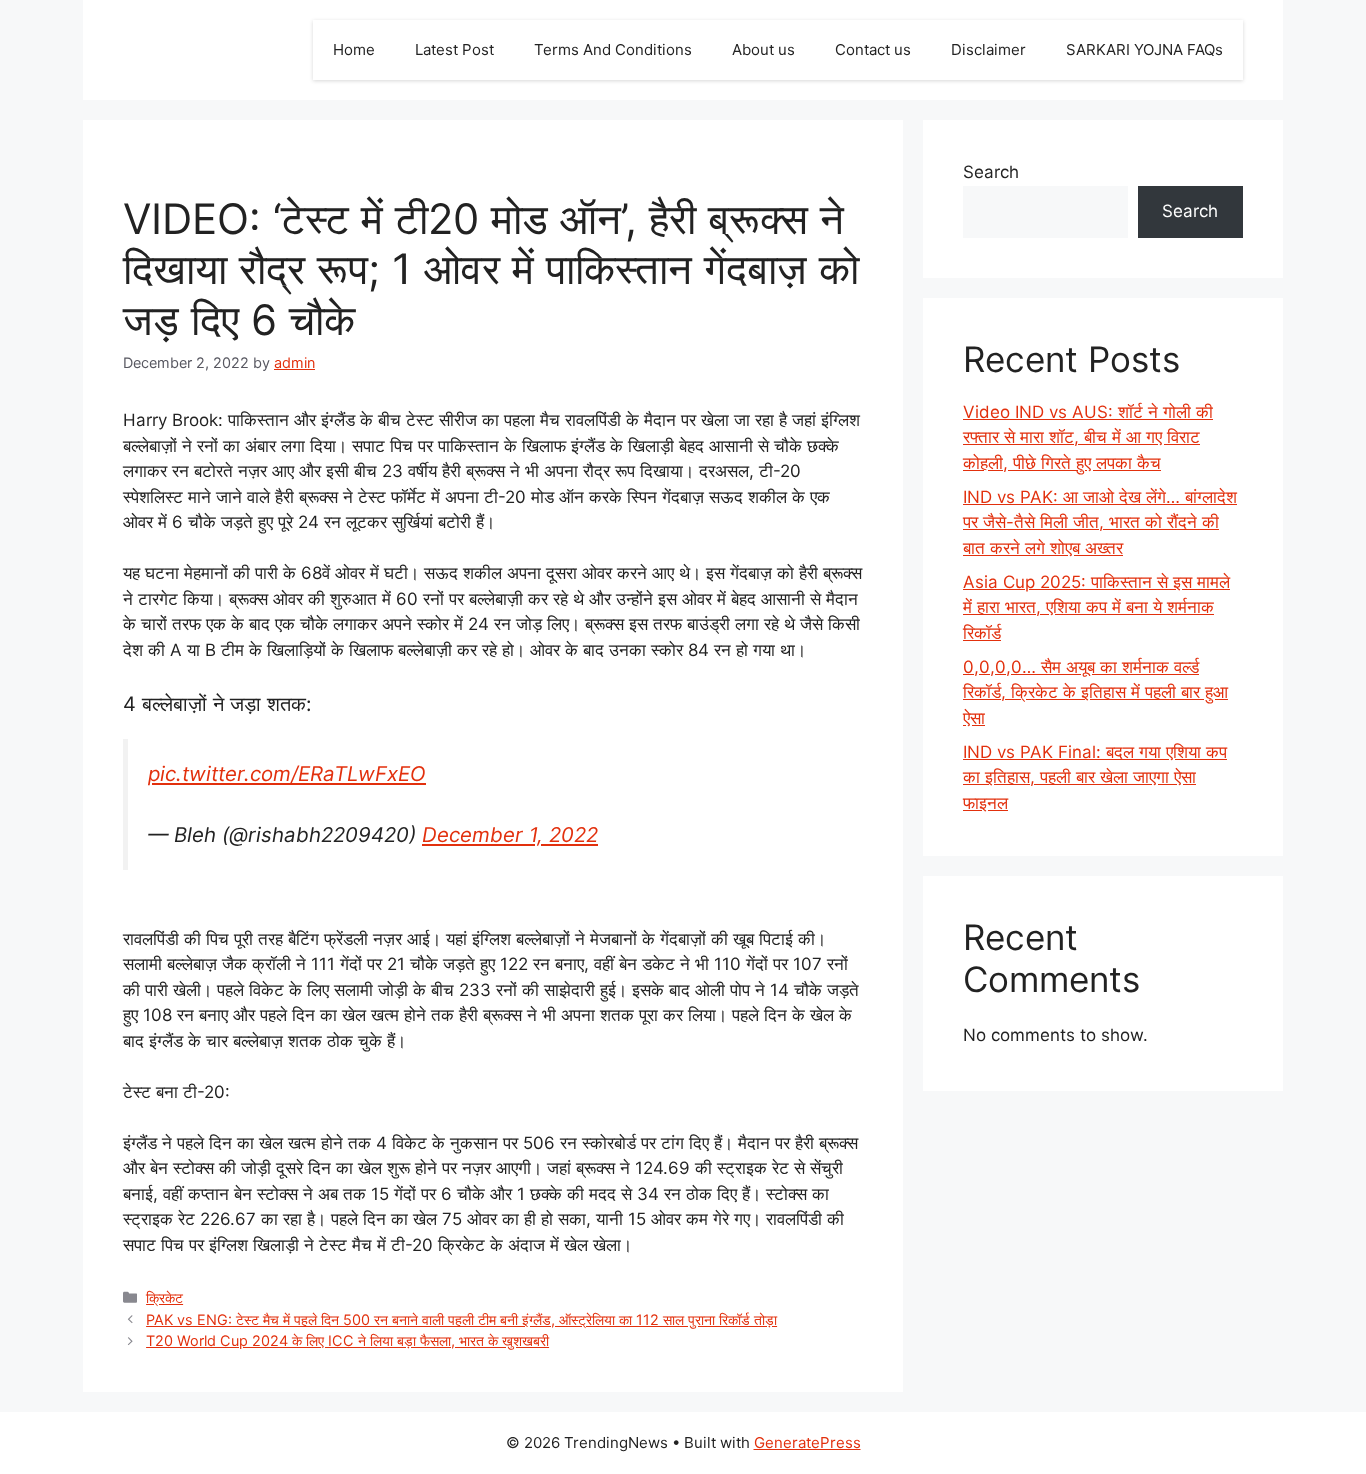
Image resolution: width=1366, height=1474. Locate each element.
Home (354, 49)
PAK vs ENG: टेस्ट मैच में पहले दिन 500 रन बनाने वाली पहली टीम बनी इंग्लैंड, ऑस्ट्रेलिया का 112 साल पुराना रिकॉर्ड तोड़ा (461, 1319)
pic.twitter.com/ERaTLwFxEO (287, 773)
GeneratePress (807, 1442)
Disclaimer (988, 49)
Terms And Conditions (613, 49)
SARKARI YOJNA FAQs (1144, 49)
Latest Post (454, 49)
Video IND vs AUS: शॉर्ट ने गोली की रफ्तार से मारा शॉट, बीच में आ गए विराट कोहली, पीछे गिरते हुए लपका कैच (1088, 437)
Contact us (873, 49)
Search (991, 172)
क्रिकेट (164, 1297)
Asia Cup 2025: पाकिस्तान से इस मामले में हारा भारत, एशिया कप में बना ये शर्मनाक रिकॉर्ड (1096, 607)
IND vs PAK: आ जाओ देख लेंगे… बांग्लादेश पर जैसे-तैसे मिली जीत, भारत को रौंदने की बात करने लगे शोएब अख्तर (1100, 522)
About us (763, 49)
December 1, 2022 (510, 834)
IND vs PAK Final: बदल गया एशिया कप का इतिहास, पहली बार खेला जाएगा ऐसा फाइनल (1095, 777)
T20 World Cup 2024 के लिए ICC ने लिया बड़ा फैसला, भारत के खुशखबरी (347, 1340)
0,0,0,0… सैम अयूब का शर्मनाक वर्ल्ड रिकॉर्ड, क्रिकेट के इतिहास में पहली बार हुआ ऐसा (1095, 692)
